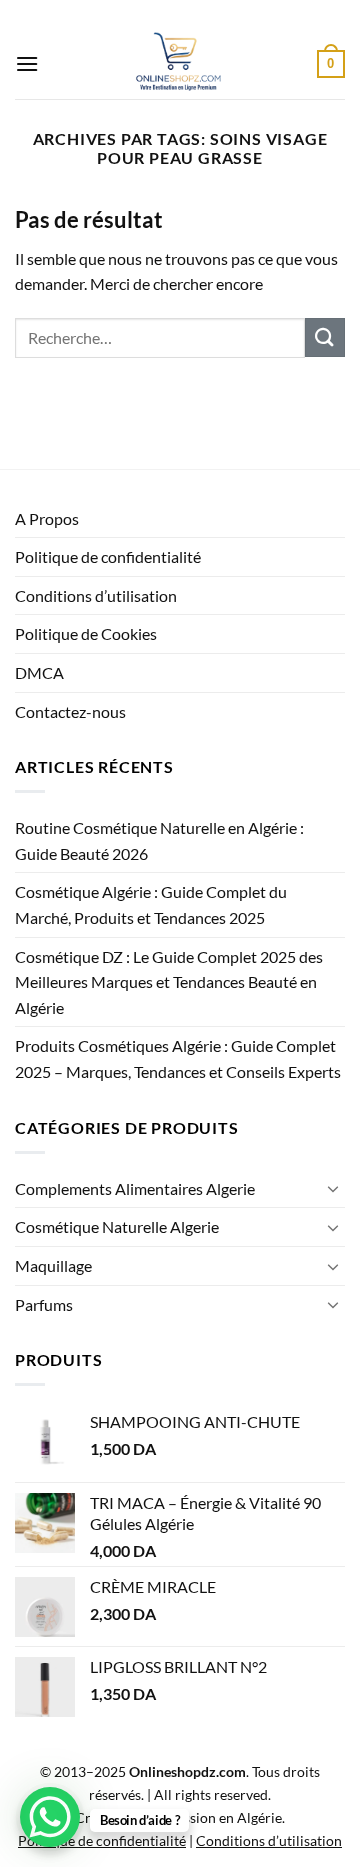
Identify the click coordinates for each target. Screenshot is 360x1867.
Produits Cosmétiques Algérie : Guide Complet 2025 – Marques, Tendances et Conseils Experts (178, 1058)
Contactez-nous (70, 711)
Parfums (44, 1304)
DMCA (39, 672)
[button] (27, 63)
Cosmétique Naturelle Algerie (117, 1226)
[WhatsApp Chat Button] (50, 1817)
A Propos (47, 518)
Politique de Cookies (86, 633)
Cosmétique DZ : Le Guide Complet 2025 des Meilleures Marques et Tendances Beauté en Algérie (169, 982)
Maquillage (53, 1265)
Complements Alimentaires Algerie (135, 1188)
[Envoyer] (325, 337)
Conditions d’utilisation (96, 595)
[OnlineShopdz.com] (178, 64)
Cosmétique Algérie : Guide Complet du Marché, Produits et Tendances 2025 (151, 904)
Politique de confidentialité (108, 556)
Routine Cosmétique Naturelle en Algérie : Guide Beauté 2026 (159, 840)
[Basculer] (333, 1188)
